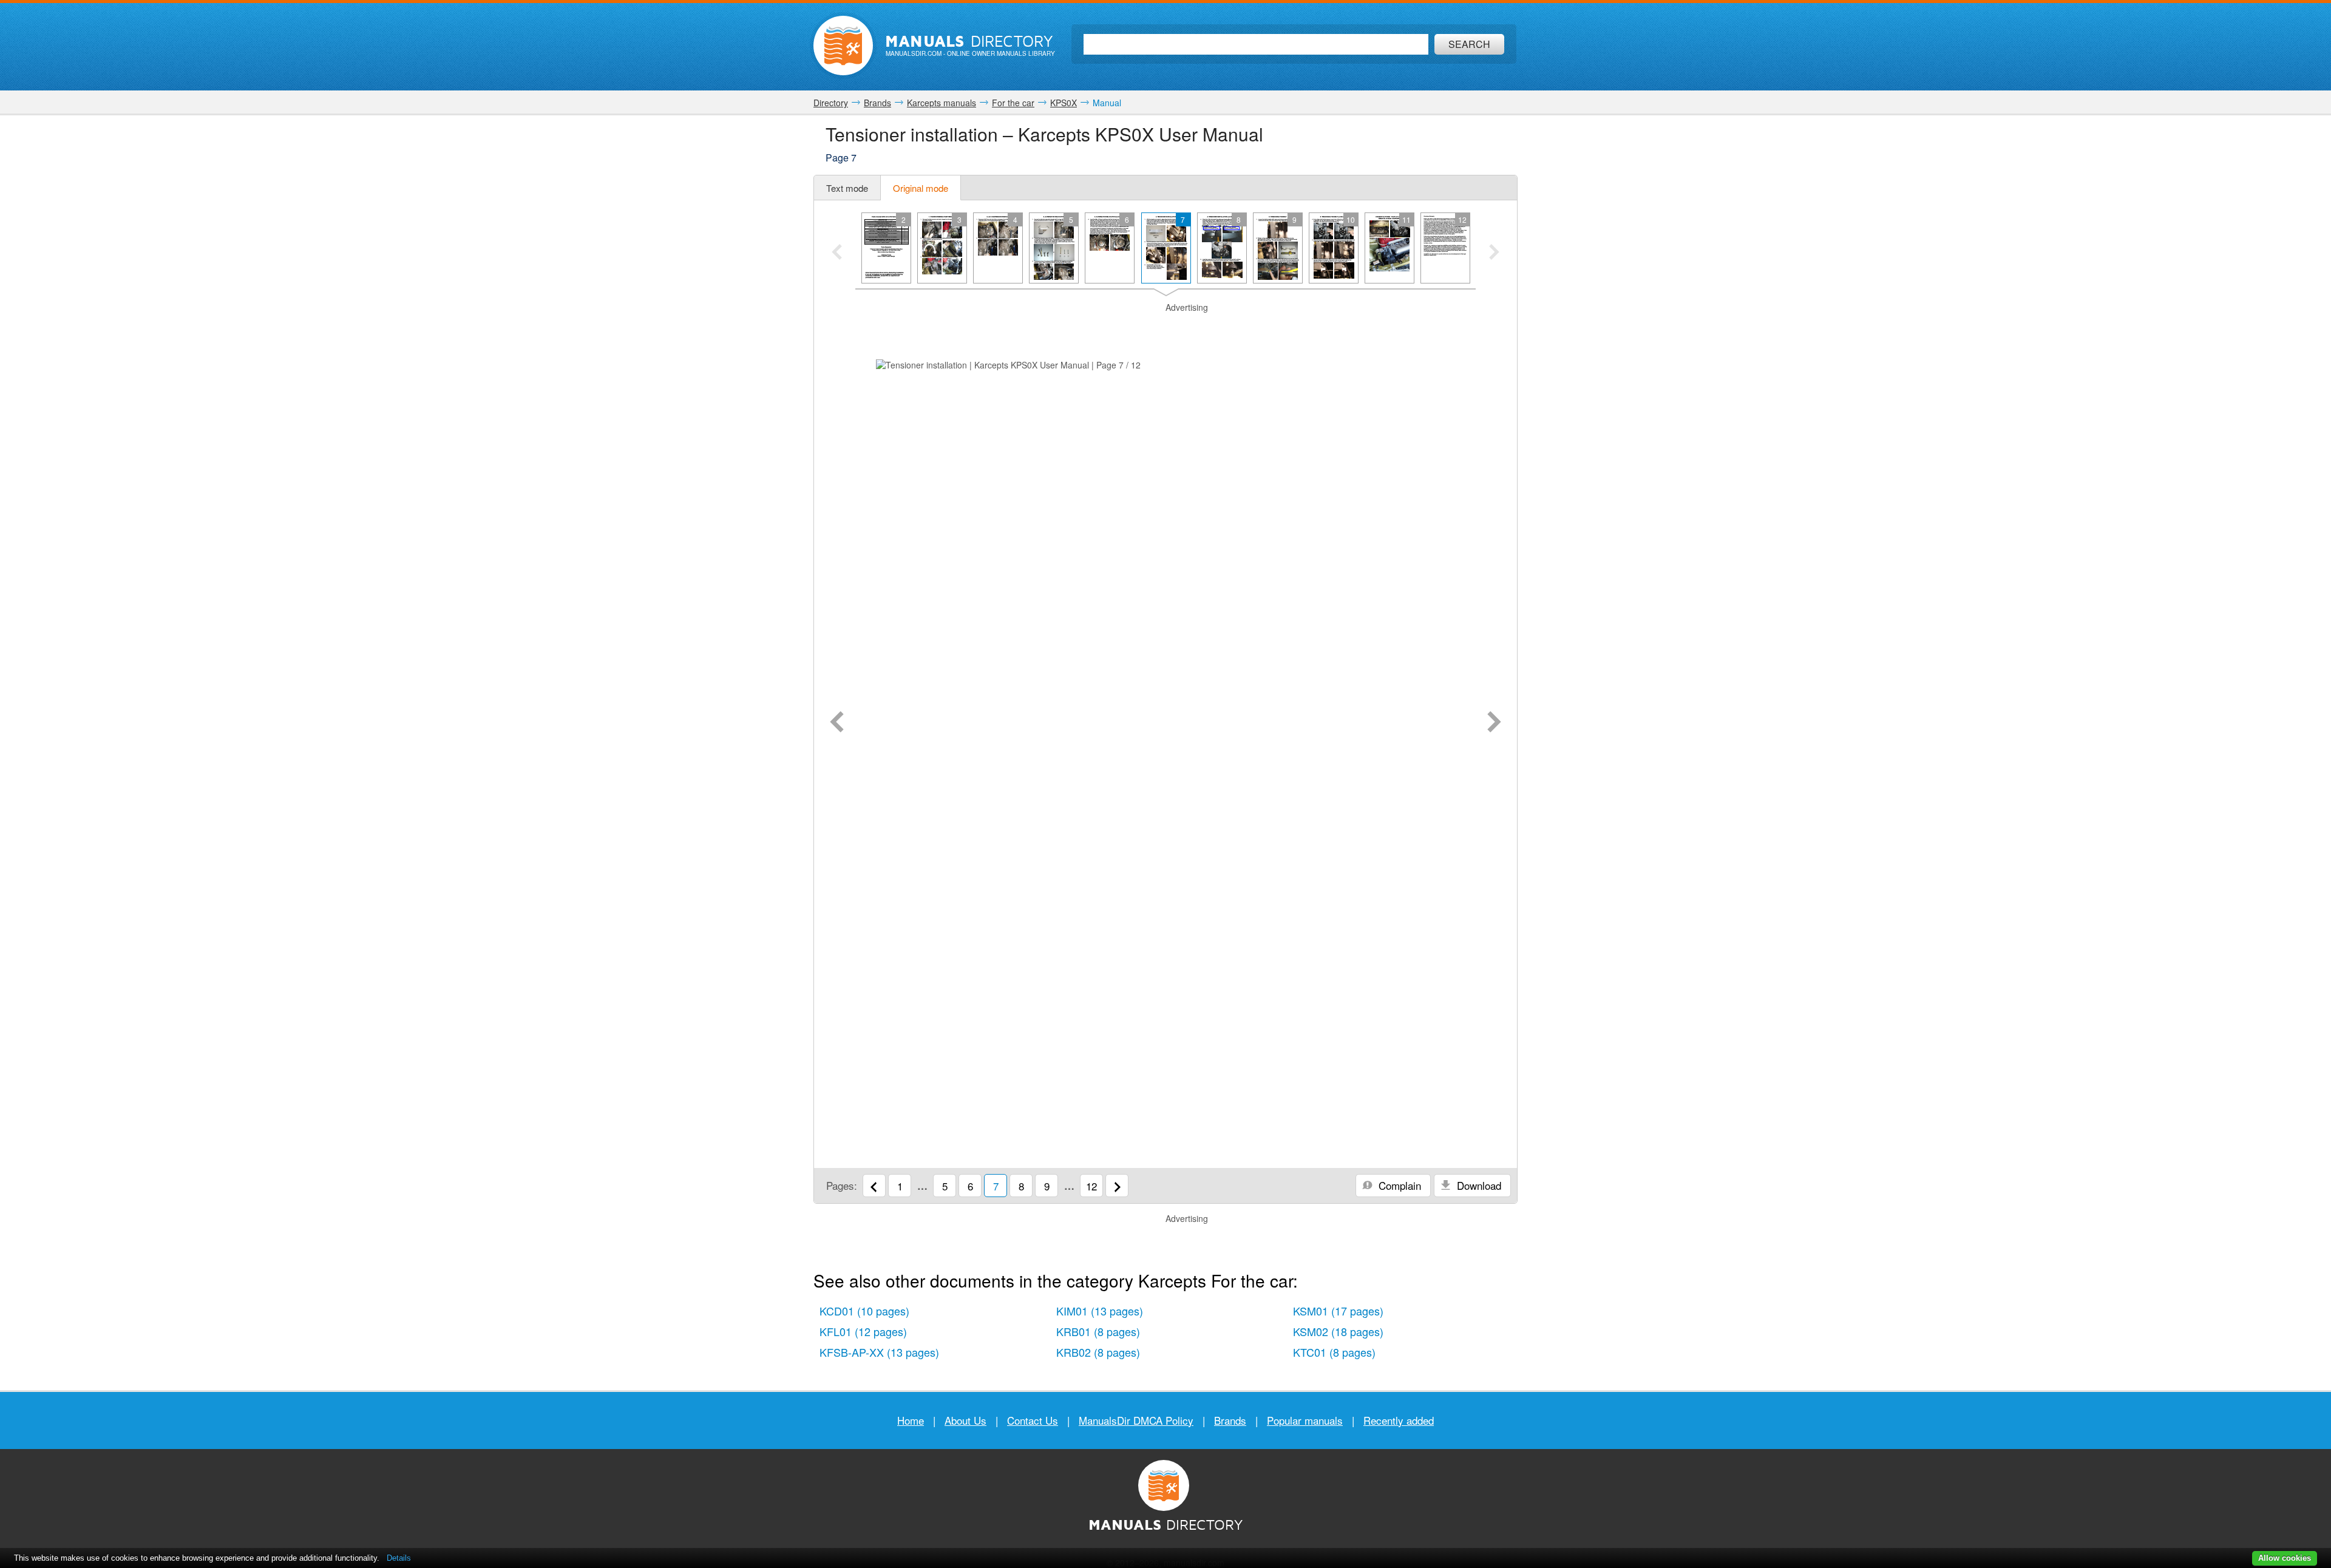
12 (1091, 1186)
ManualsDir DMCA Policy (1136, 1420)
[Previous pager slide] (837, 253)
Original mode (921, 188)
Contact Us (1033, 1420)
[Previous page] (837, 723)
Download (1478, 1185)
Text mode (847, 188)
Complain (1398, 1185)
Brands (1230, 1420)
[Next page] (1494, 723)
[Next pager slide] (1494, 253)
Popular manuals (1305, 1420)
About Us (965, 1420)
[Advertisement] (1165, 329)
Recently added (1399, 1420)
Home (911, 1420)
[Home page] (843, 46)
